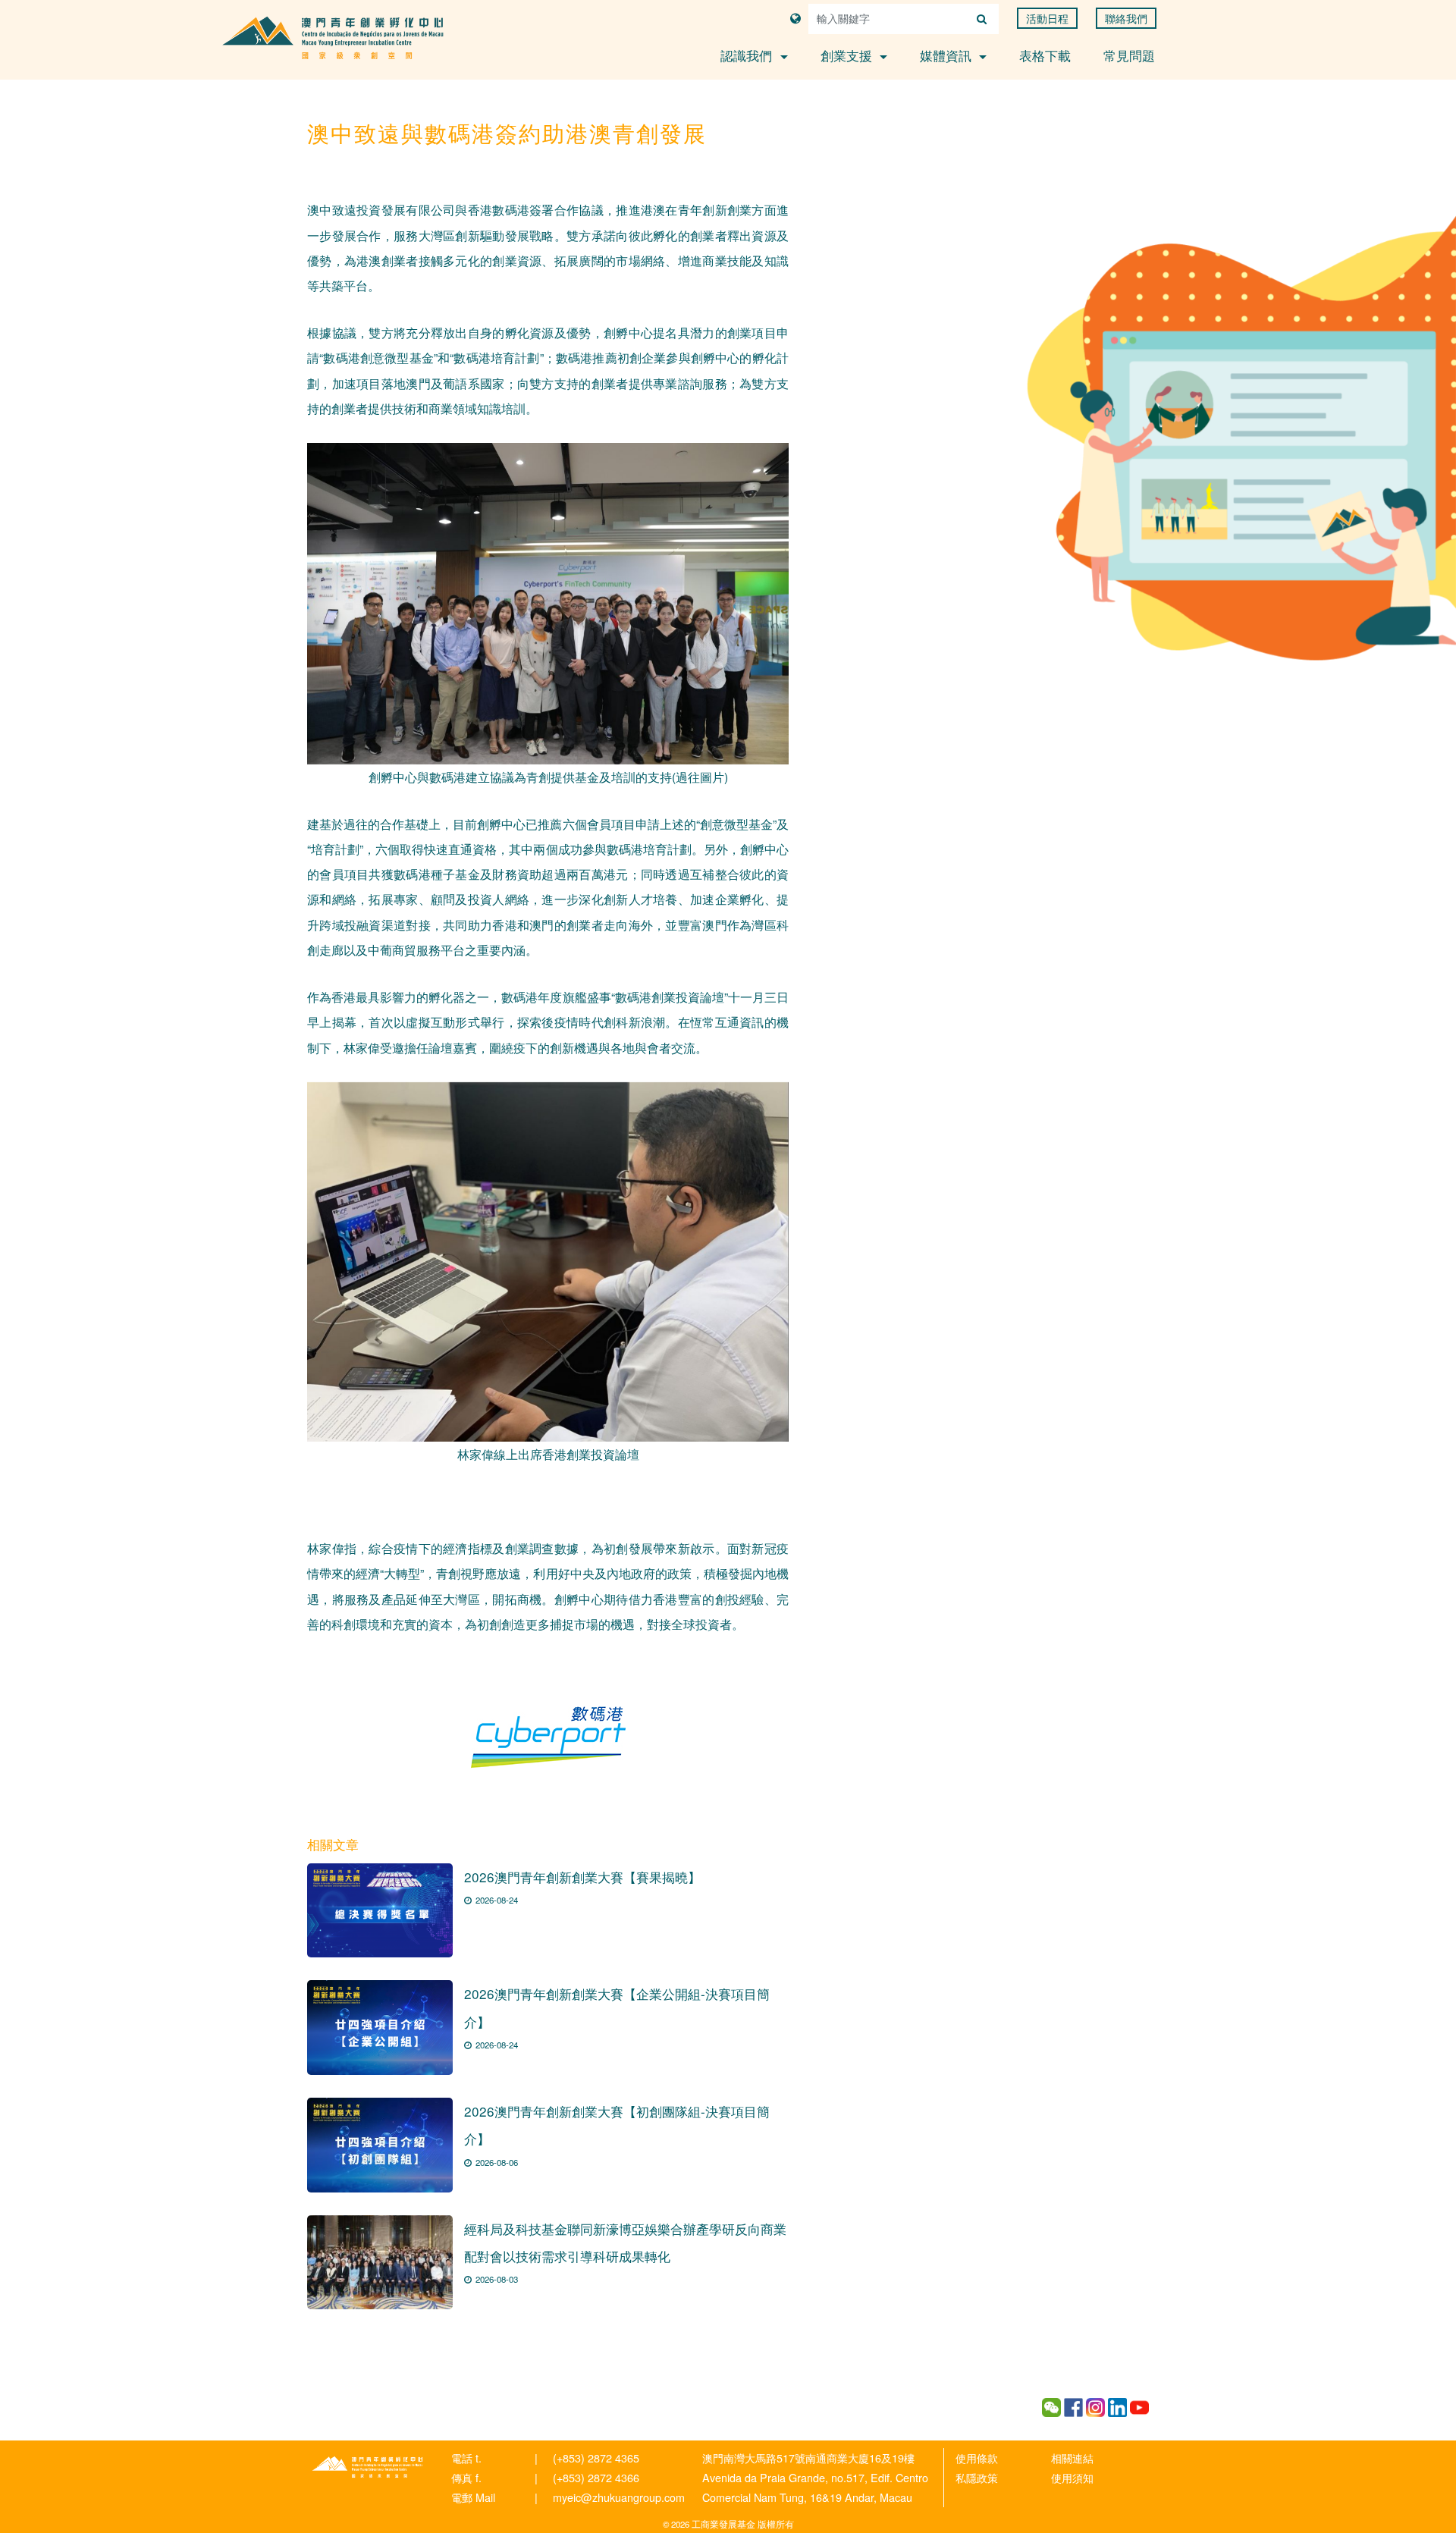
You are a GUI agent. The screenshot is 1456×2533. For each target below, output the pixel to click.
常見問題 (1129, 55)
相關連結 (1072, 2458)
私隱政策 (977, 2477)
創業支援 (848, 55)
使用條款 (977, 2458)
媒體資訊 (948, 55)
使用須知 (1072, 2477)
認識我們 (748, 55)
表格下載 (1045, 55)
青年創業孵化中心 (368, 2467)
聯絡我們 (1126, 18)
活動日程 (1047, 18)
